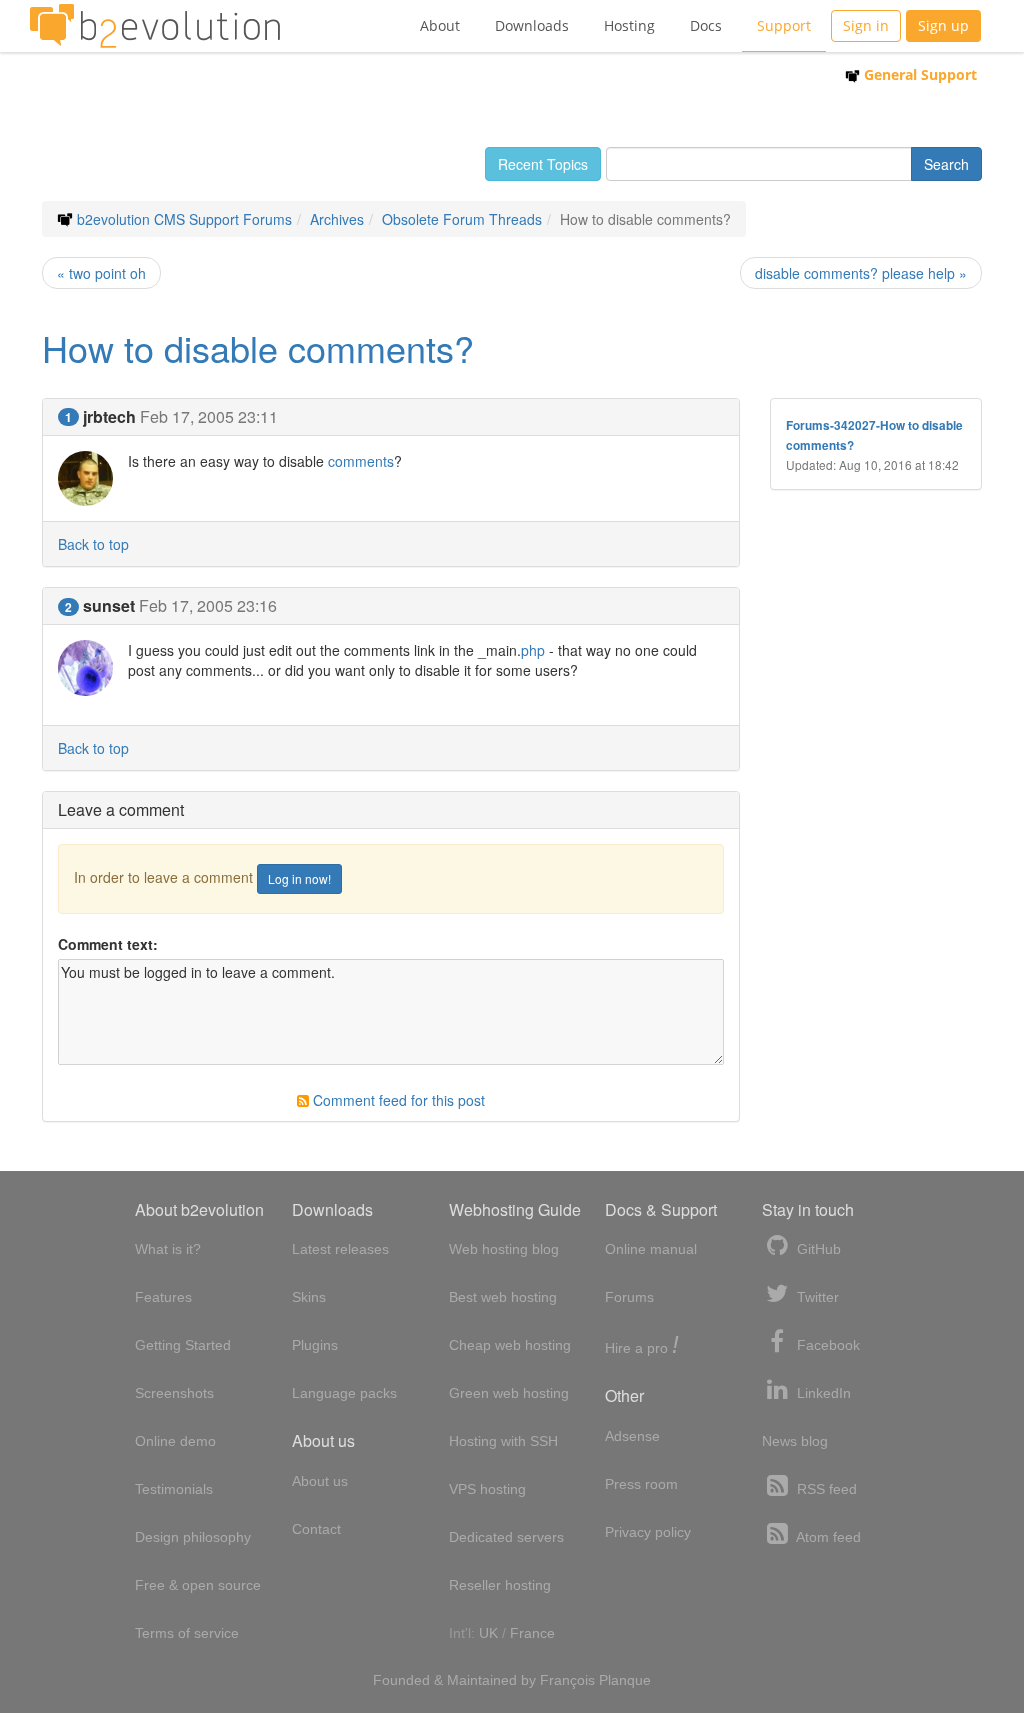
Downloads (532, 25)
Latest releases (340, 1249)
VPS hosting (487, 1489)
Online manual (651, 1249)
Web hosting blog (504, 1249)
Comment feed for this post (397, 1100)
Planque (625, 1680)
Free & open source (198, 1585)
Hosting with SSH (503, 1441)
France (532, 1633)
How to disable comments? (258, 347)
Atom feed (827, 1537)
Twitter (816, 1297)
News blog (795, 1441)
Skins (309, 1297)
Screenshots (174, 1393)
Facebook (826, 1345)
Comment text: (108, 944)
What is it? (168, 1249)
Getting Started (183, 1345)
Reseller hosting (500, 1585)
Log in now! (299, 878)
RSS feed (825, 1489)
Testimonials (174, 1489)
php (533, 650)
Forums (629, 1297)
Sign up (943, 25)
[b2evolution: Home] (155, 26)
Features (163, 1297)
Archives (337, 219)
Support (784, 25)
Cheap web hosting (510, 1345)
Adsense (632, 1436)
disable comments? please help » (861, 273)
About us (320, 1481)
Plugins (315, 1345)
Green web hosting (509, 1393)
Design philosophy (193, 1537)
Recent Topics (543, 164)
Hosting (629, 25)
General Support (918, 74)
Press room (641, 1484)
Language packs (344, 1393)
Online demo (175, 1441)
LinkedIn (822, 1393)
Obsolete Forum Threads (462, 219)
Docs (706, 25)
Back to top (93, 544)
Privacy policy (648, 1532)
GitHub (817, 1249)
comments (361, 461)
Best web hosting (503, 1297)
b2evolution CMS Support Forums (184, 219)
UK (488, 1633)
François (567, 1680)
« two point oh (101, 273)
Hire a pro (642, 1346)
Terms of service (187, 1633)
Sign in (866, 25)
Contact (316, 1529)
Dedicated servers (506, 1537)
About (440, 25)
